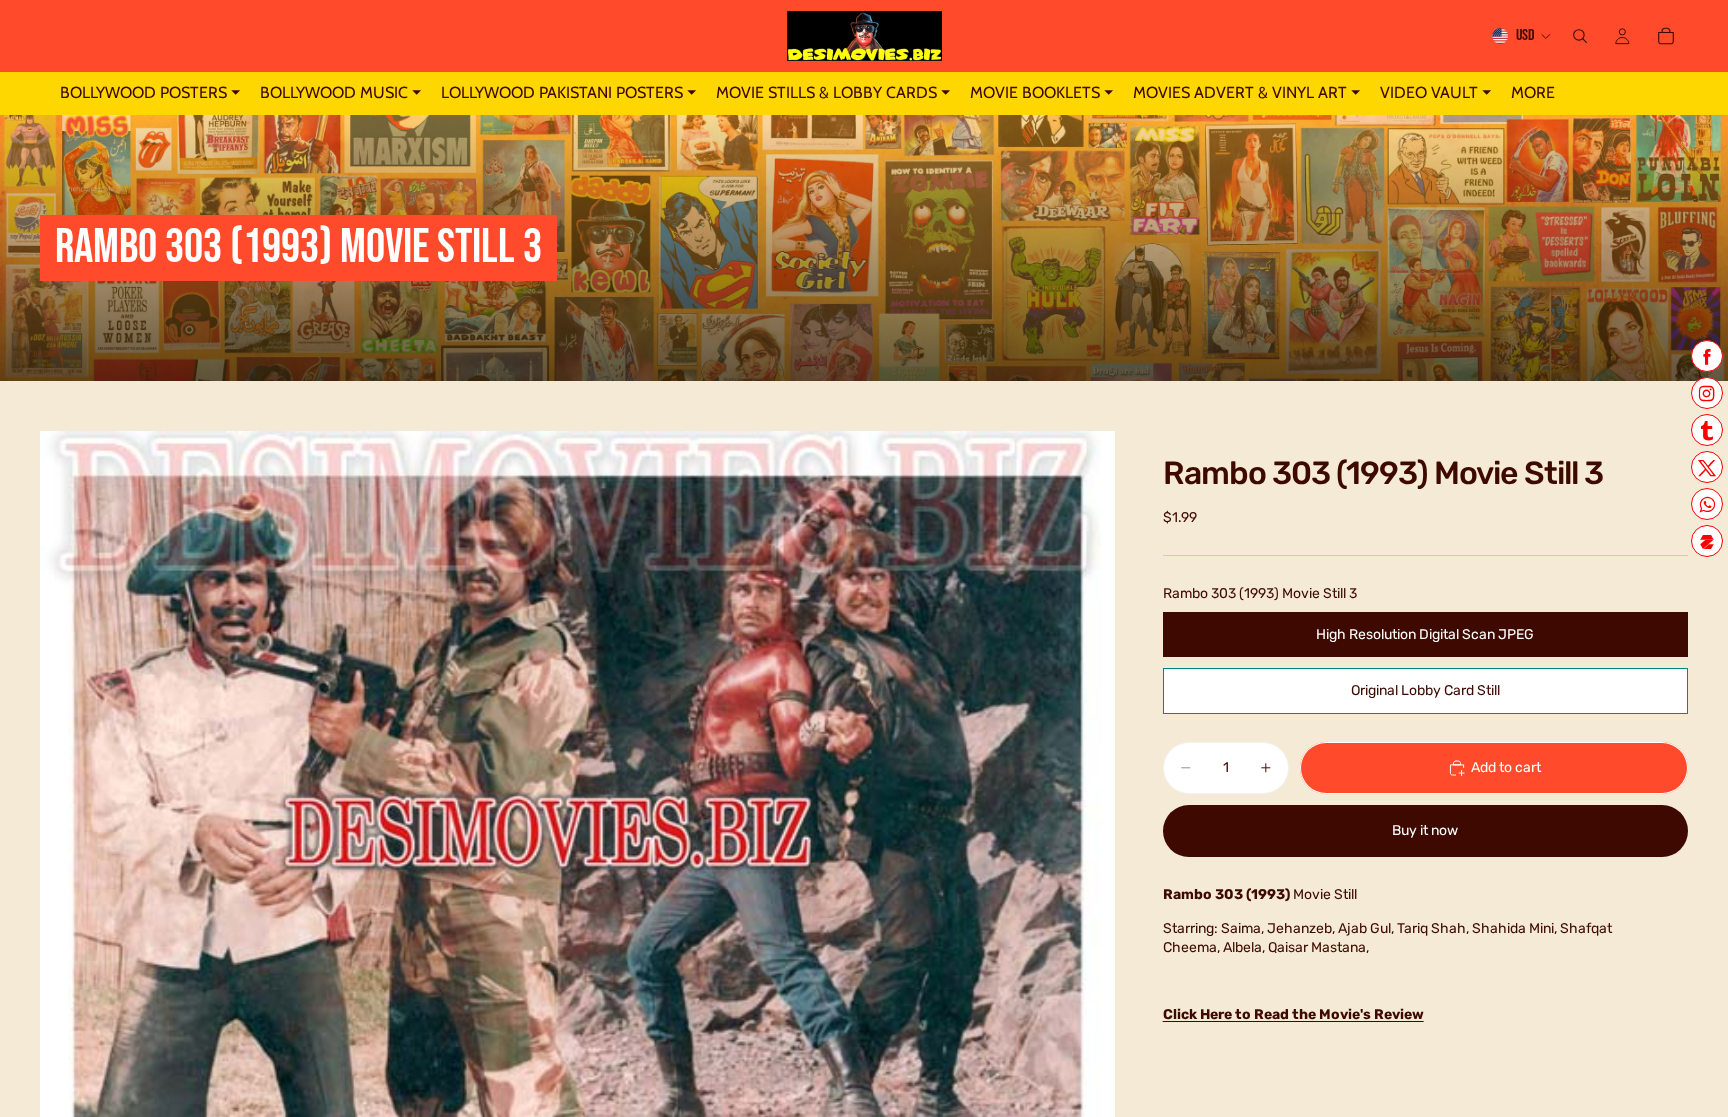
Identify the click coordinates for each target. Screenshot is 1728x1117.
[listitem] (1533, 93)
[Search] (1580, 36)
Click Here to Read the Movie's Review (1293, 1014)
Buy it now (1425, 830)
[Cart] (1666, 36)
